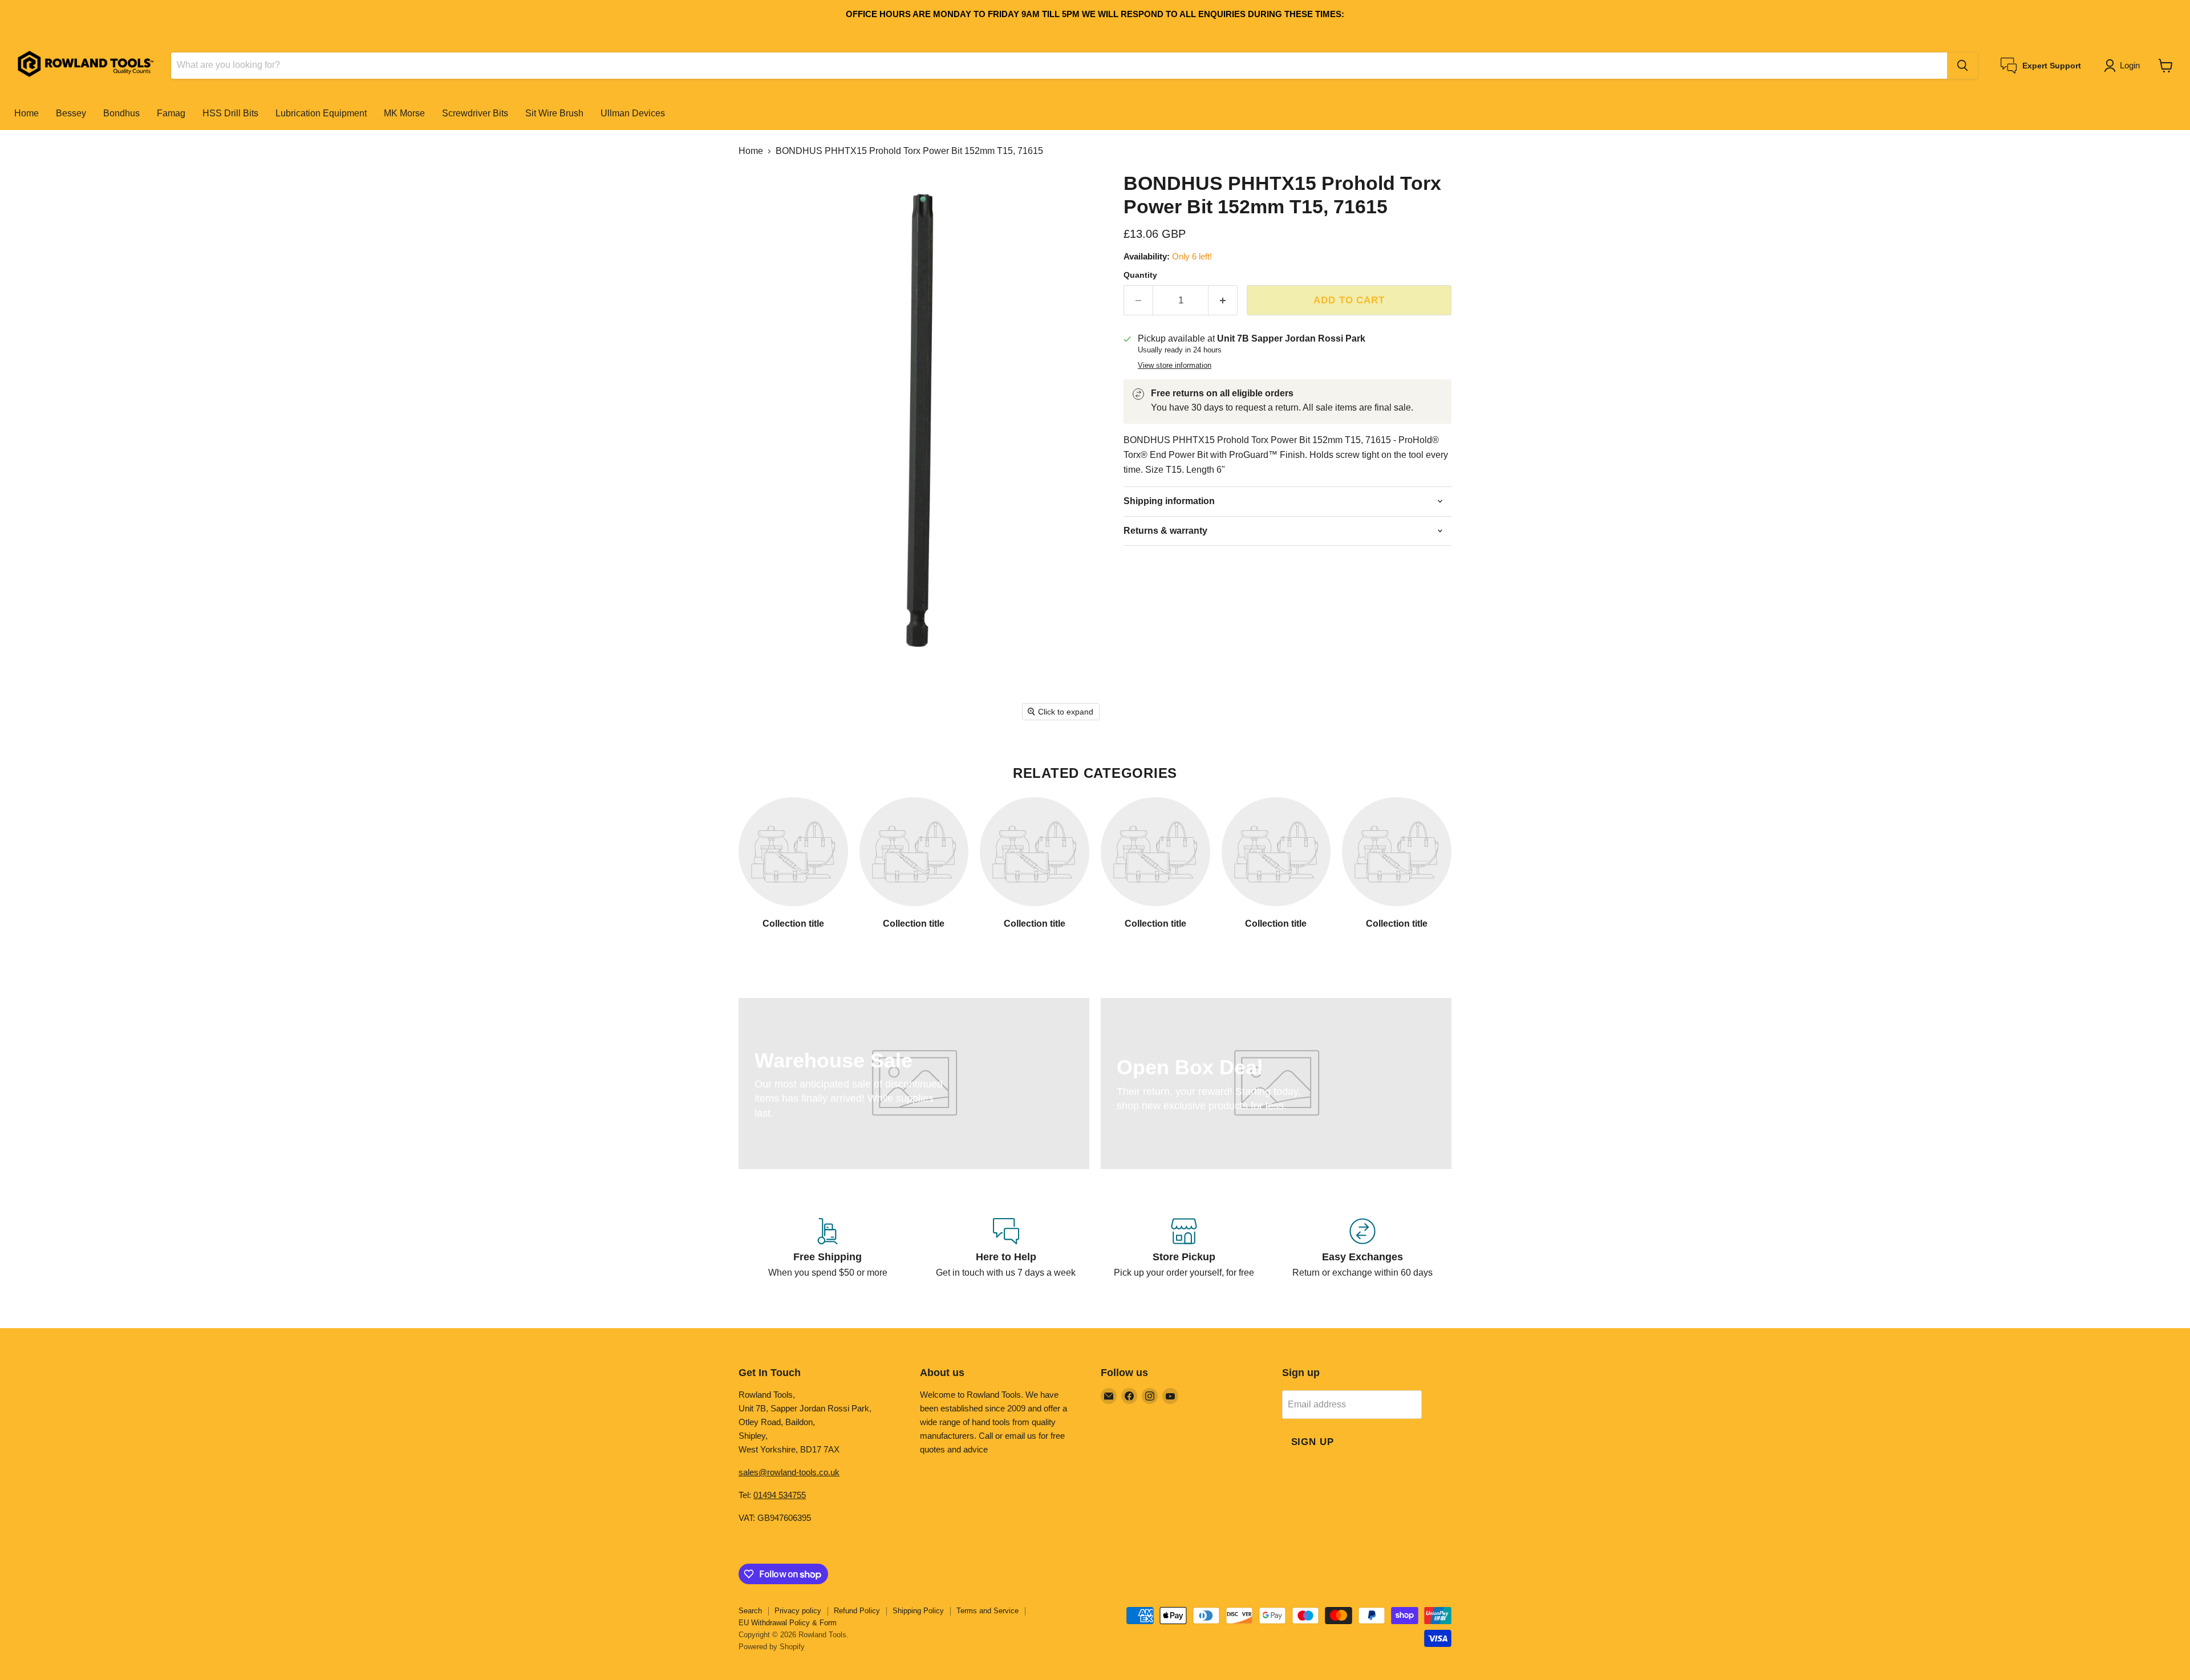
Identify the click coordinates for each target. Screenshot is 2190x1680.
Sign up (1313, 1442)
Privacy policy (798, 1611)
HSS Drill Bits (230, 113)
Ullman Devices (633, 113)
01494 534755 (780, 1495)
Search (750, 1611)
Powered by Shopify (772, 1647)
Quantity (1140, 275)
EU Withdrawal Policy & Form (788, 1623)
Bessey (71, 113)
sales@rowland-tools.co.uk (789, 1472)
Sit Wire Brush (554, 113)
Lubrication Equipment (321, 113)
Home (27, 113)
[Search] (1962, 66)
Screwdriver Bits (475, 113)
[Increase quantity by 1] (1223, 301)
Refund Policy (857, 1611)
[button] (2124, 66)
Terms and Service (987, 1611)
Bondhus (121, 113)
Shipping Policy (918, 1611)
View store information (1175, 366)
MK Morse (404, 113)
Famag (171, 113)
